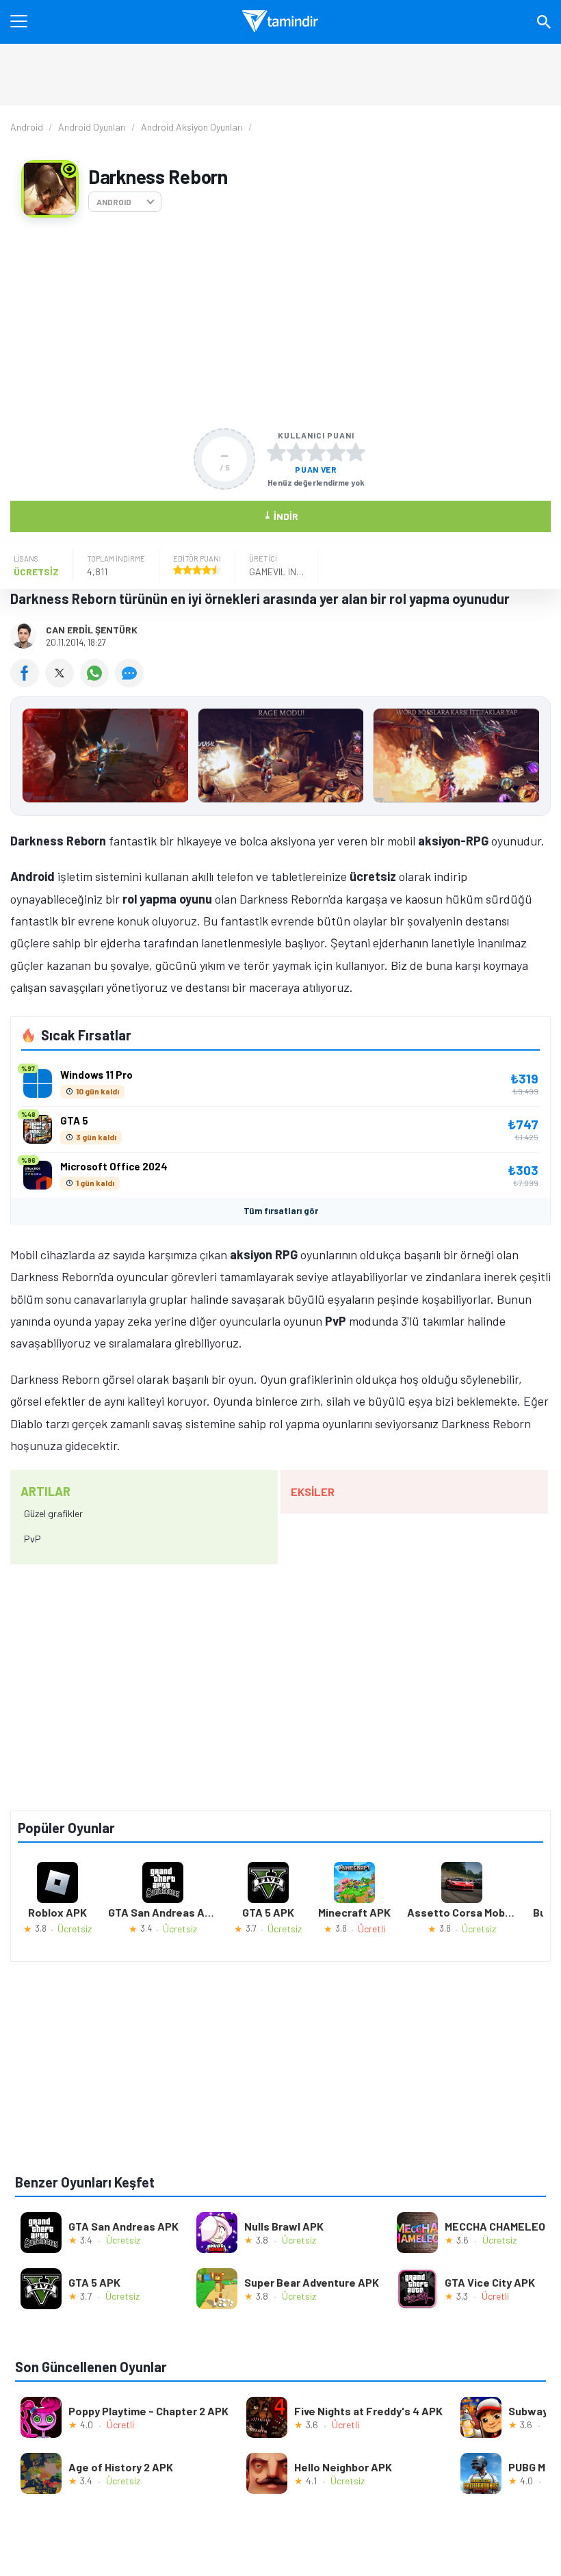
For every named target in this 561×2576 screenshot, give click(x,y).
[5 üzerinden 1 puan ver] (276, 452)
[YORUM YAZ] (131, 683)
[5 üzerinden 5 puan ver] (356, 452)
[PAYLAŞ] (28, 683)
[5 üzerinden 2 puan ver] (296, 452)
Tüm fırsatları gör (281, 1211)
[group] (280, 759)
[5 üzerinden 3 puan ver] (316, 452)
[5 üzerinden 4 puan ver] (336, 452)
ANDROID (114, 202)
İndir (281, 515)
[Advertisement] (280, 323)
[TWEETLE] (63, 683)
